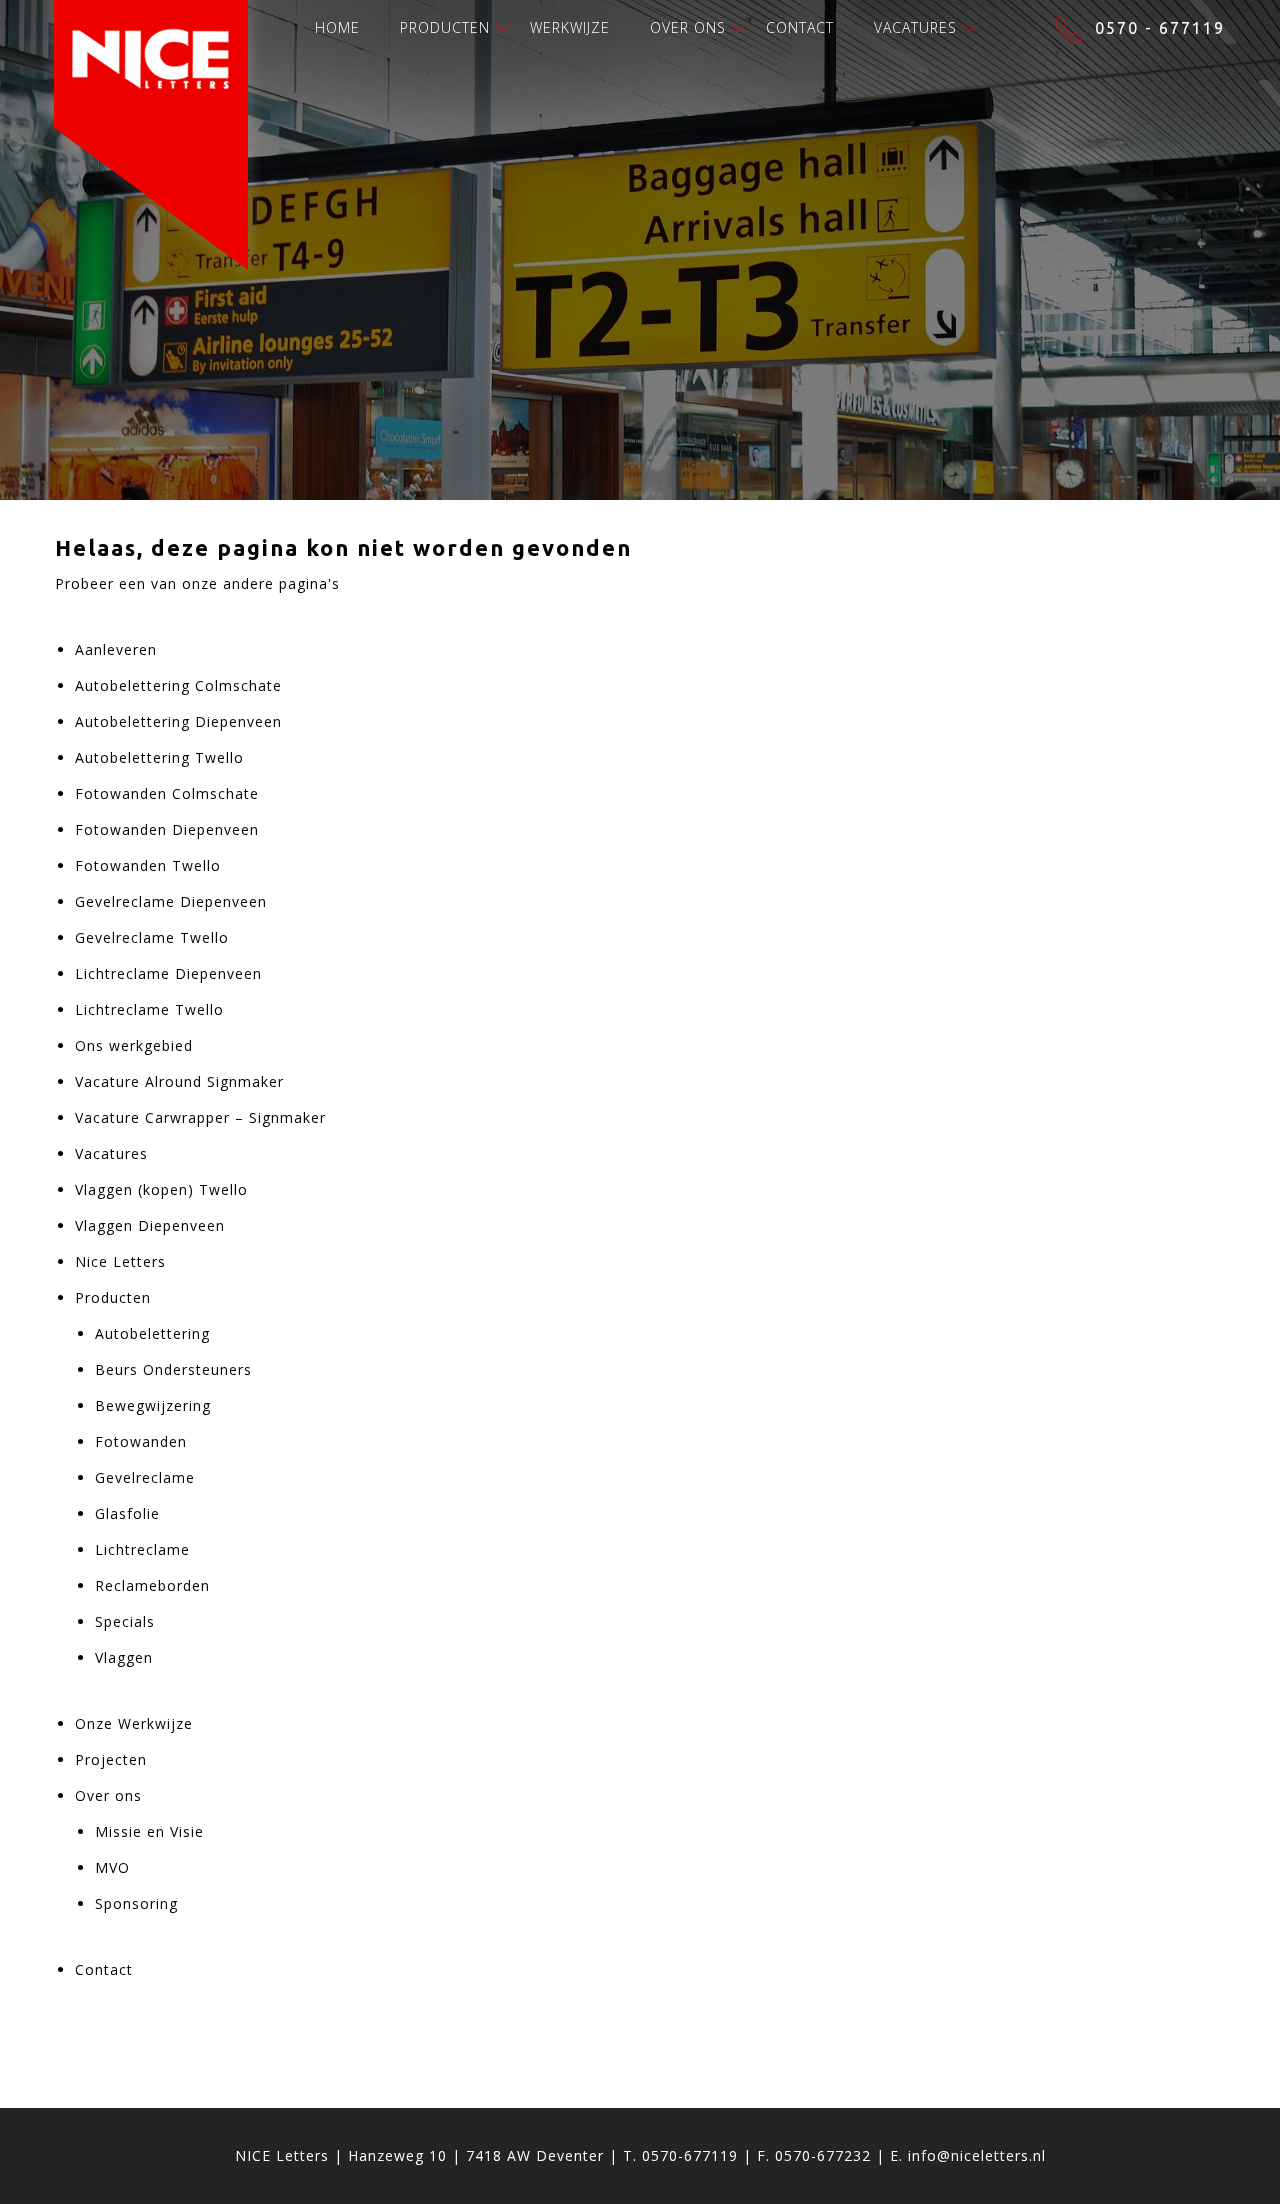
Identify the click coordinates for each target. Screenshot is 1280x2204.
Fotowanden (141, 1441)
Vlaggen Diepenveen (150, 1225)
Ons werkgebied (134, 1045)
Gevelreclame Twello (152, 937)
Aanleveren (116, 649)
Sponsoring (136, 1903)
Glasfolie (127, 1513)
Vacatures (915, 27)
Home (337, 27)
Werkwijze (570, 27)
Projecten (111, 1759)
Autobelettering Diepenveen (178, 721)
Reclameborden (152, 1585)
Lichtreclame (142, 1549)
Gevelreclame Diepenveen (171, 901)
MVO (112, 1867)
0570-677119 (690, 2155)
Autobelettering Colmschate (178, 685)
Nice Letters (120, 1261)
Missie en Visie (149, 1831)
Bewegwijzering (153, 1405)
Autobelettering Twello (159, 757)
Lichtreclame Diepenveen (168, 973)
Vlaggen (124, 1657)
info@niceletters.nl (977, 2155)
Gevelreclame (145, 1477)
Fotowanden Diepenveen (167, 829)
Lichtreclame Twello (149, 1009)
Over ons (688, 27)
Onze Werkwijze (134, 1723)
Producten (445, 27)
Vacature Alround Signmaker (179, 1081)
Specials (125, 1621)
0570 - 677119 (1160, 28)
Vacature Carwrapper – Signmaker (200, 1117)
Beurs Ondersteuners (173, 1369)
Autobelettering (152, 1333)
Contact (800, 27)
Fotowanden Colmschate (167, 793)
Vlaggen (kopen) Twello (161, 1189)
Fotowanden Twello (148, 865)
